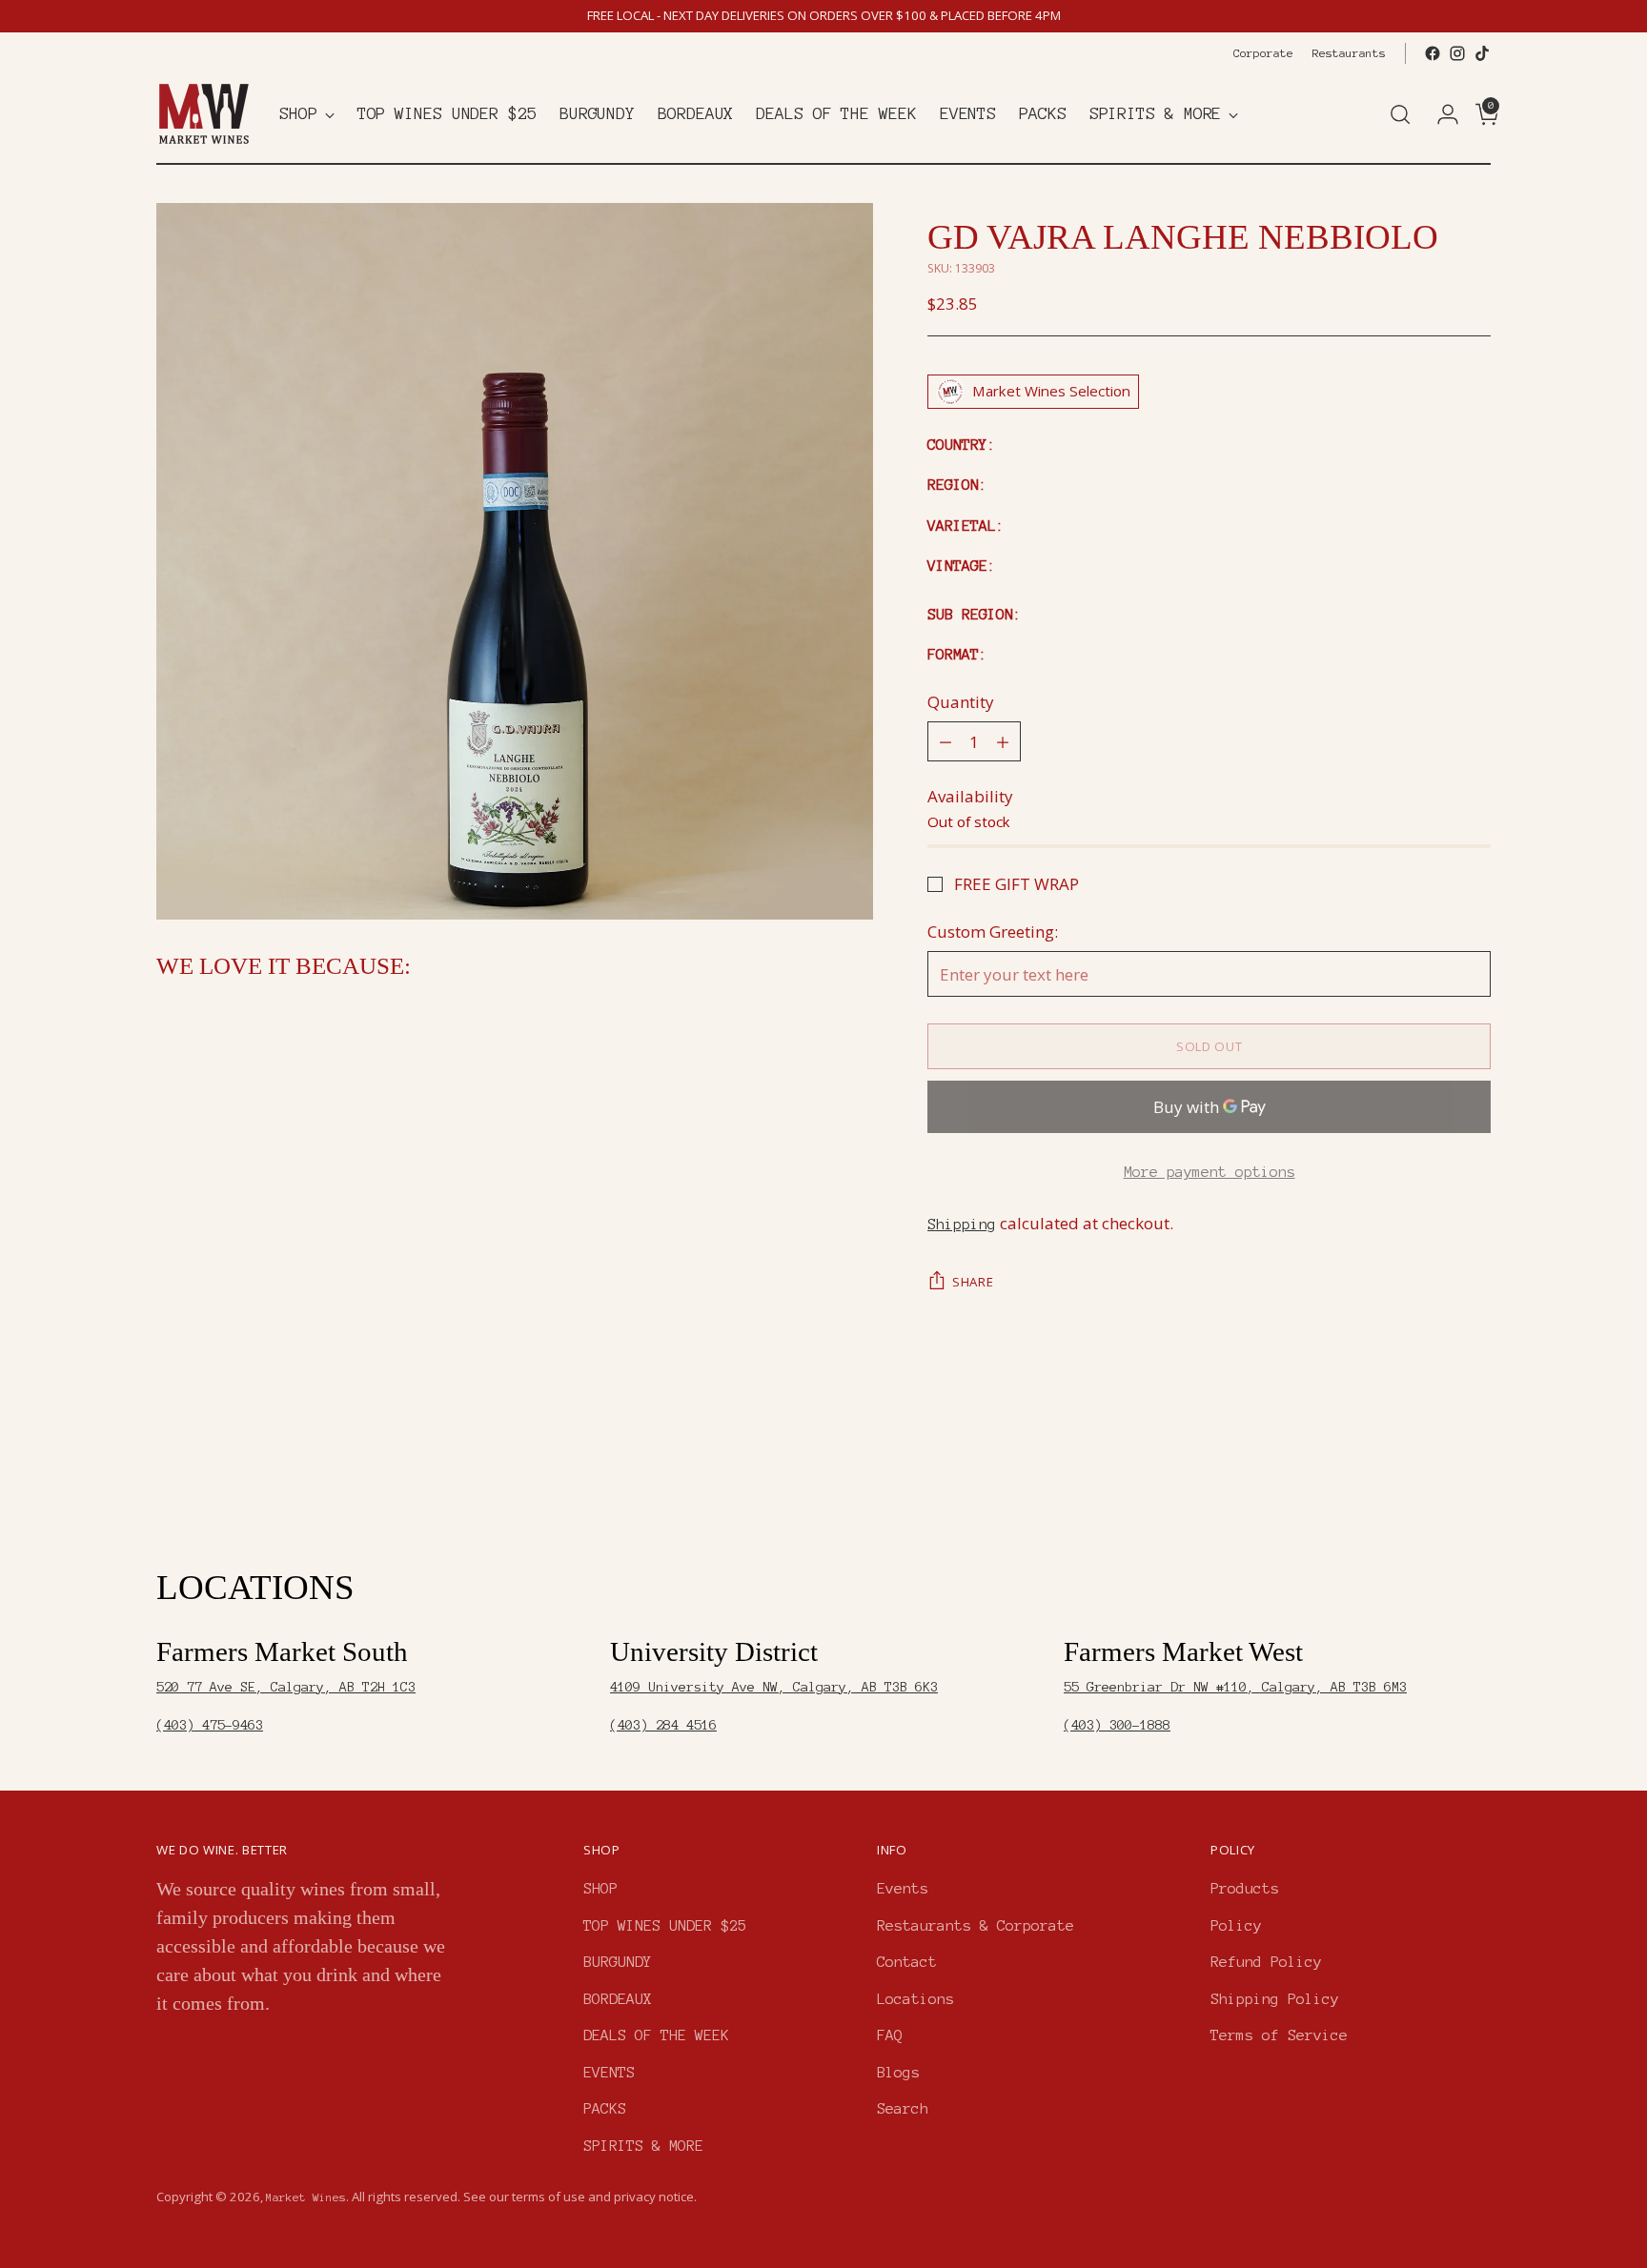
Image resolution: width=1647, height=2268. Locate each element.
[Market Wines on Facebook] (1433, 53)
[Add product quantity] (1003, 741)
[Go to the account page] (1440, 114)
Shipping (962, 1224)
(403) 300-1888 (1117, 1725)
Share (973, 1282)
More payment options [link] (1210, 1172)
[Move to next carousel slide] (1474, 1465)
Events (903, 1888)
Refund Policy (1266, 1962)
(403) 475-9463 (210, 1725)
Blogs (898, 2072)
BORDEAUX (618, 1999)
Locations (915, 1999)
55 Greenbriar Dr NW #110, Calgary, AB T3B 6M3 (1235, 1687)
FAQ (890, 2035)
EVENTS (609, 2072)
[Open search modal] (1400, 114)
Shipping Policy (1275, 1999)
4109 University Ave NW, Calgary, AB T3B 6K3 (774, 1687)
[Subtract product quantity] (945, 741)
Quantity (961, 702)
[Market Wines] (204, 114)
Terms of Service (1279, 2035)
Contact (907, 1962)
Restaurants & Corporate (976, 1925)
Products (1245, 1888)
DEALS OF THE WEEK (656, 2035)
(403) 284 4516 (663, 1725)
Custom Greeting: (993, 931)
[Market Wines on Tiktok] (1482, 53)
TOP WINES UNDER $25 (665, 1925)
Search (903, 2108)
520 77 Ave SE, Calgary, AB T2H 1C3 (286, 1687)
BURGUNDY (618, 1962)
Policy (1236, 1925)
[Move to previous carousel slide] (1431, 1466)
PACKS (605, 2108)
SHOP (600, 1888)
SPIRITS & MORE (643, 2146)
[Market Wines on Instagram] (1457, 53)
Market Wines (306, 2197)
